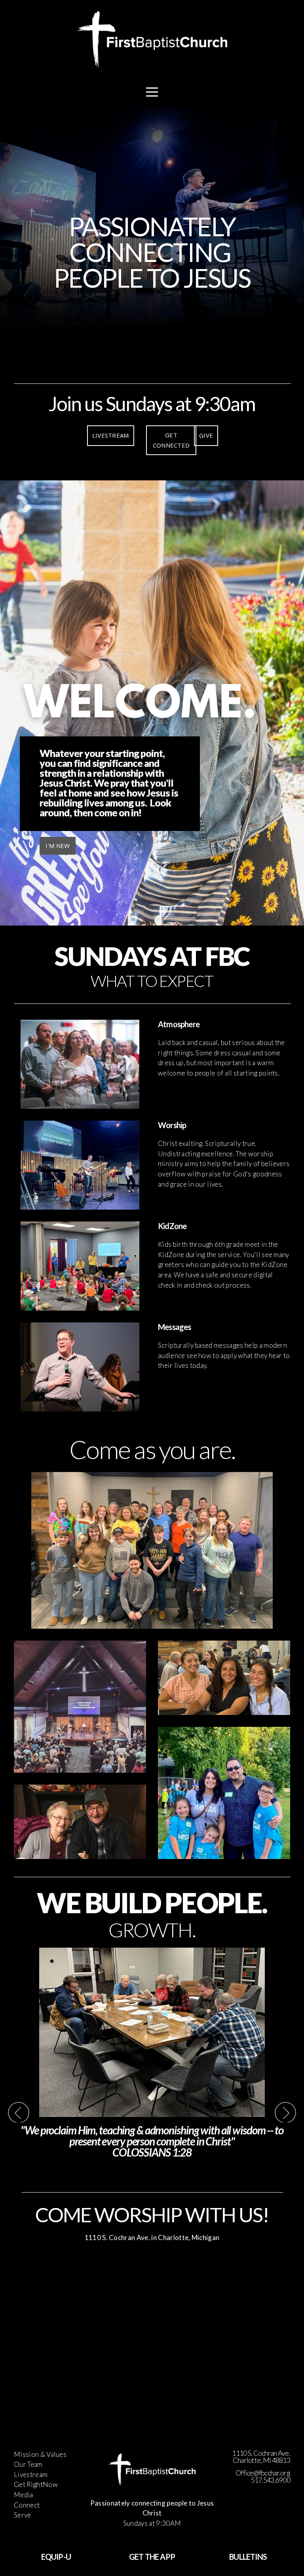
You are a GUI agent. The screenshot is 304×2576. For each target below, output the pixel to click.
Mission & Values (40, 2454)
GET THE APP (152, 2557)
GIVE (206, 435)
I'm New (58, 846)
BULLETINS (248, 2557)
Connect (27, 2505)
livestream (111, 435)
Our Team (28, 2464)
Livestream (31, 2475)
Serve (23, 2515)
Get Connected (171, 440)
